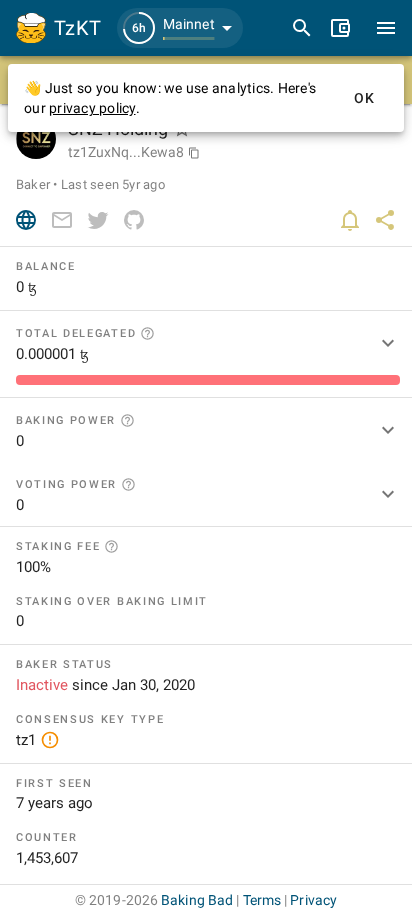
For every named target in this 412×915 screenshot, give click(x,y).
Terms (262, 900)
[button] (180, 28)
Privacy (313, 900)
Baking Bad (197, 900)
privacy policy (92, 108)
